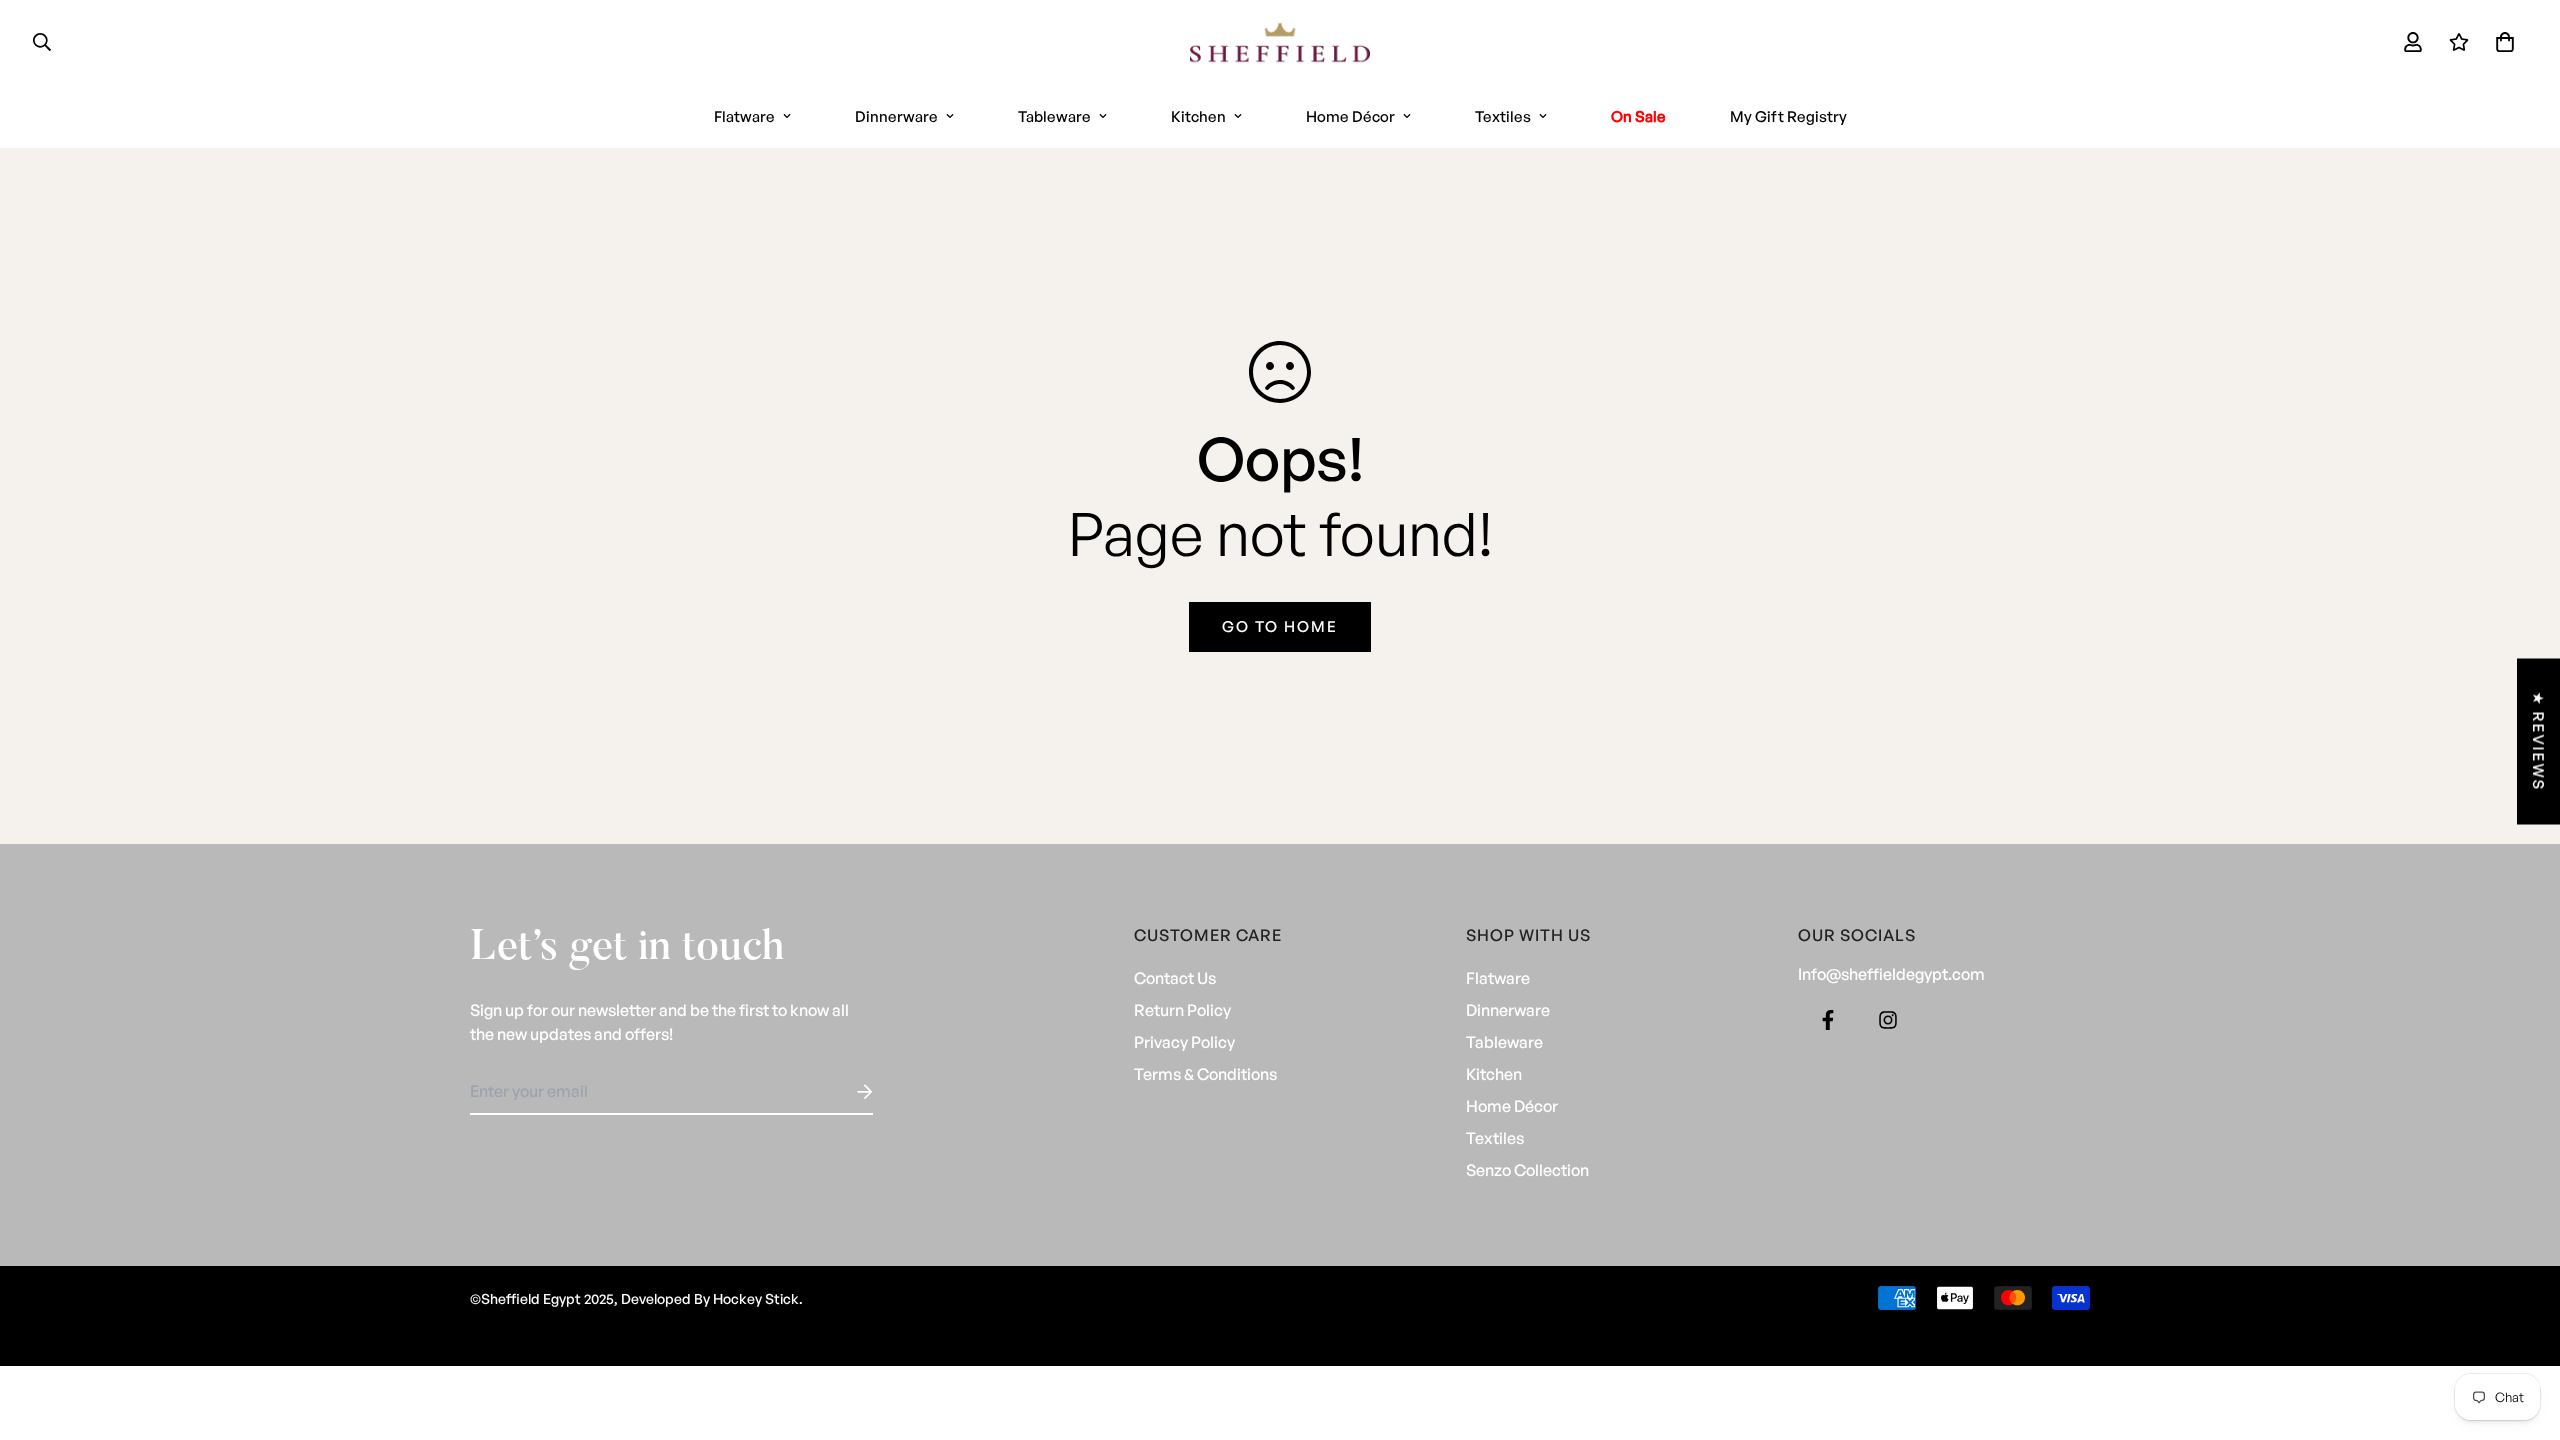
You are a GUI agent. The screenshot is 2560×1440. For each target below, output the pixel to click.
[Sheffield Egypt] (1280, 42)
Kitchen (1198, 116)
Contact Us (1175, 978)
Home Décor (1350, 116)
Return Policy (1182, 1010)
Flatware (744, 116)
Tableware (1054, 116)
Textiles (1503, 116)
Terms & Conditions (1205, 1074)
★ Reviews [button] (2538, 742)
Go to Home (1280, 626)
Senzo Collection (1527, 1170)
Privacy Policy (1184, 1042)
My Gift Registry (1788, 116)
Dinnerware (896, 116)
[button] (2501, 42)
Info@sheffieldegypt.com (1891, 974)
